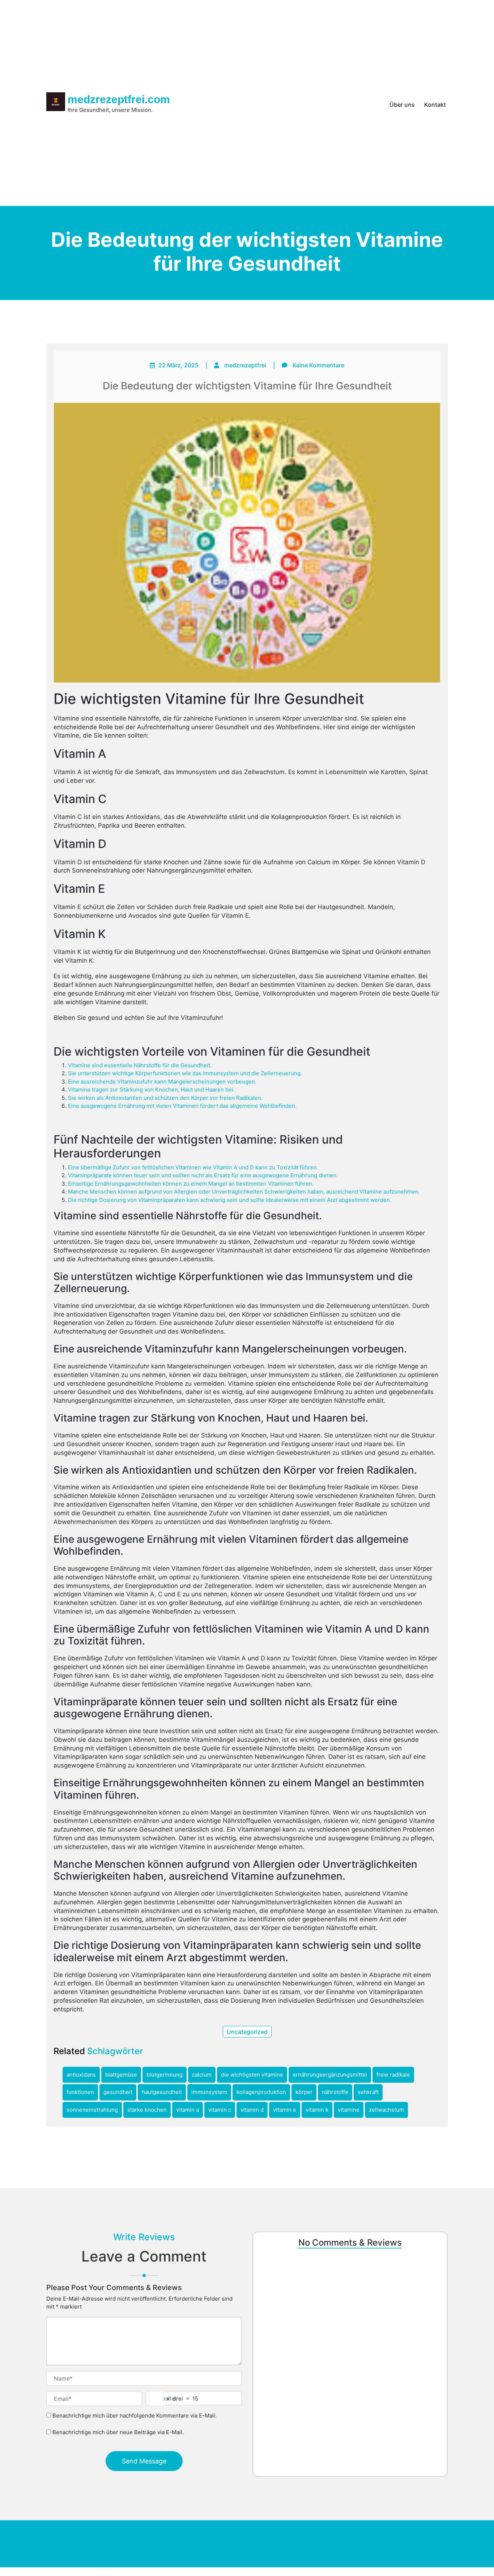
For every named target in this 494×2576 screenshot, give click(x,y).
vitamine (349, 2110)
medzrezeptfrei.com (119, 99)
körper (304, 2092)
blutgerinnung (165, 2075)
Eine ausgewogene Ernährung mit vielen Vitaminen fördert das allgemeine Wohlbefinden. (182, 1106)
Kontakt (435, 105)
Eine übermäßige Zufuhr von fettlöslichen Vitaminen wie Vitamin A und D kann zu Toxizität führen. (193, 1167)
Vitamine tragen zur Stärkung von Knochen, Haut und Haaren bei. (151, 1089)
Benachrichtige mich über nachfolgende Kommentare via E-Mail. (135, 2415)
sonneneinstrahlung (92, 2110)
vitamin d (252, 2110)
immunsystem (209, 2092)
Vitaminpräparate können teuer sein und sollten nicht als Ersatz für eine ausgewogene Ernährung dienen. (203, 1175)
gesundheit (118, 2092)
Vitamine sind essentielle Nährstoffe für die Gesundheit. (140, 1065)
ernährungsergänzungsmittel (330, 2075)
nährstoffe (335, 2092)
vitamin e (285, 2110)
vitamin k (317, 2110)
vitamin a (188, 2110)
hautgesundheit (162, 2092)
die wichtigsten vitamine (252, 2075)
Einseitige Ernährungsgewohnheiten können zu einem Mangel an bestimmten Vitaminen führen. (191, 1184)
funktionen (80, 2092)
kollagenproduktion (261, 2092)
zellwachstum (386, 2110)
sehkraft (368, 2092)
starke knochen (147, 2110)
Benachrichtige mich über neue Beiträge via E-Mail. (118, 2433)
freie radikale (393, 2075)
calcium (202, 2075)
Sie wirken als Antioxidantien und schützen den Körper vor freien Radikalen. (165, 1098)
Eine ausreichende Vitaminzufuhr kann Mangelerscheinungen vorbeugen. (162, 1082)
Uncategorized (247, 2032)
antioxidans (81, 2075)
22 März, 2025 (178, 365)
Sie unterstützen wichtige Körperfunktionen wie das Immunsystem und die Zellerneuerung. (185, 1073)
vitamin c (220, 2110)
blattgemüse (121, 2075)
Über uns (402, 105)
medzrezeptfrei (245, 365)
